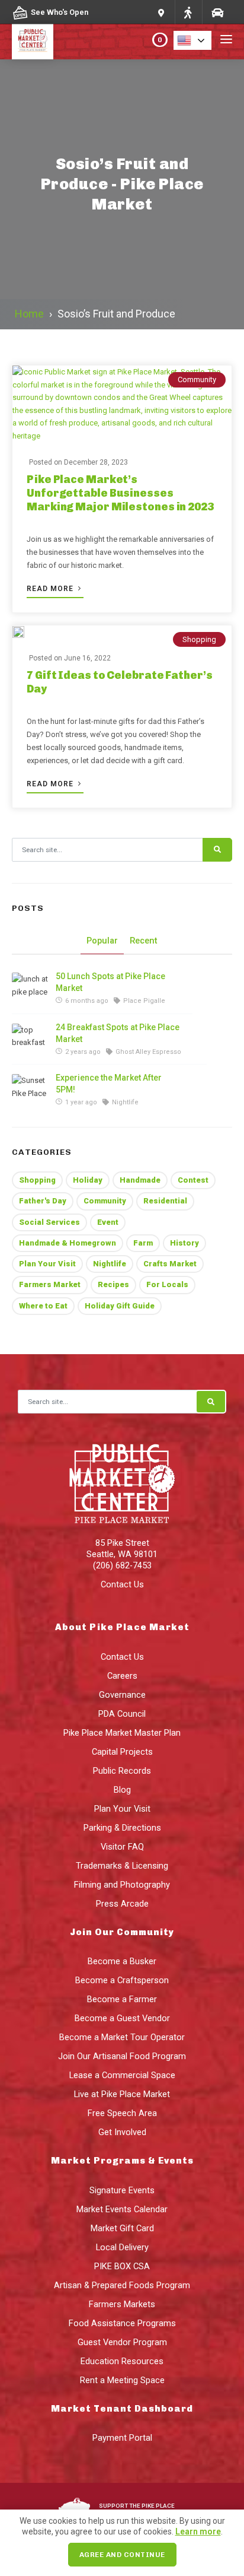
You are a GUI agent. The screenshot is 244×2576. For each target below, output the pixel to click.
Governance (122, 1695)
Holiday (88, 1180)
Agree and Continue (122, 2555)
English (196, 40)
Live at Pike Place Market (122, 2094)
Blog (122, 1790)
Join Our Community (122, 1932)
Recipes (113, 1284)
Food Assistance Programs (122, 2323)
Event (108, 1222)
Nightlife (110, 1264)
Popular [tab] (102, 941)
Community (197, 379)
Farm (143, 1243)
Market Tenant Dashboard (122, 2409)
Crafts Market (170, 1264)
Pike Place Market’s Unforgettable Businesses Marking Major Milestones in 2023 (120, 493)
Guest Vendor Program (122, 2342)
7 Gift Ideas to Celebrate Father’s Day (120, 682)
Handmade (140, 1180)
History (184, 1243)
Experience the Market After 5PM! (109, 1084)
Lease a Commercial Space (122, 2075)
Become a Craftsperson (122, 1980)
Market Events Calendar (122, 2209)
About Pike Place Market (122, 1627)
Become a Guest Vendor (122, 2018)
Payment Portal (122, 2438)
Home (29, 314)
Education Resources (122, 2361)
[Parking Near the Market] (217, 12)
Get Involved (122, 2132)
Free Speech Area (122, 2113)
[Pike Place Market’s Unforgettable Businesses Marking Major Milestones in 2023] (122, 404)
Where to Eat (43, 1306)
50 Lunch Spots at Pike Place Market (110, 982)
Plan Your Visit (47, 1264)
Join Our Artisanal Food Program (122, 2056)
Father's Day (43, 1201)
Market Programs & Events (122, 2161)
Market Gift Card (122, 2228)
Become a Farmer (122, 1999)
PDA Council (122, 1714)
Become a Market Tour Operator (122, 2037)
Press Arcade (122, 1904)
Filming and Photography (122, 1885)
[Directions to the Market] (188, 12)
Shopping (199, 639)
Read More (51, 589)
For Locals (167, 1284)
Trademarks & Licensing (122, 1866)
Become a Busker (122, 1961)
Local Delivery (122, 2247)
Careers (122, 1676)
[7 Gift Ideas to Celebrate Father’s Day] (18, 632)
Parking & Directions (122, 1828)
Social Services (49, 1222)
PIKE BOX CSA (122, 2266)
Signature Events (122, 2190)
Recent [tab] (144, 941)
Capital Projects (122, 1752)
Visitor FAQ (122, 1847)
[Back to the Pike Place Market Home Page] (33, 40)
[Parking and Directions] (161, 12)
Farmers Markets (122, 2304)
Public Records (122, 1771)
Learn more (198, 2531)
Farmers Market (50, 1284)
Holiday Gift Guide (120, 1306)
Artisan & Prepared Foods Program (122, 2285)
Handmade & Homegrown (68, 1243)
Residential (165, 1201)
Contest (193, 1180)
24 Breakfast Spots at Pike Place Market (118, 1033)
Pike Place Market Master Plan (122, 1733)
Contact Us (122, 1584)
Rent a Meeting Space (122, 2380)
